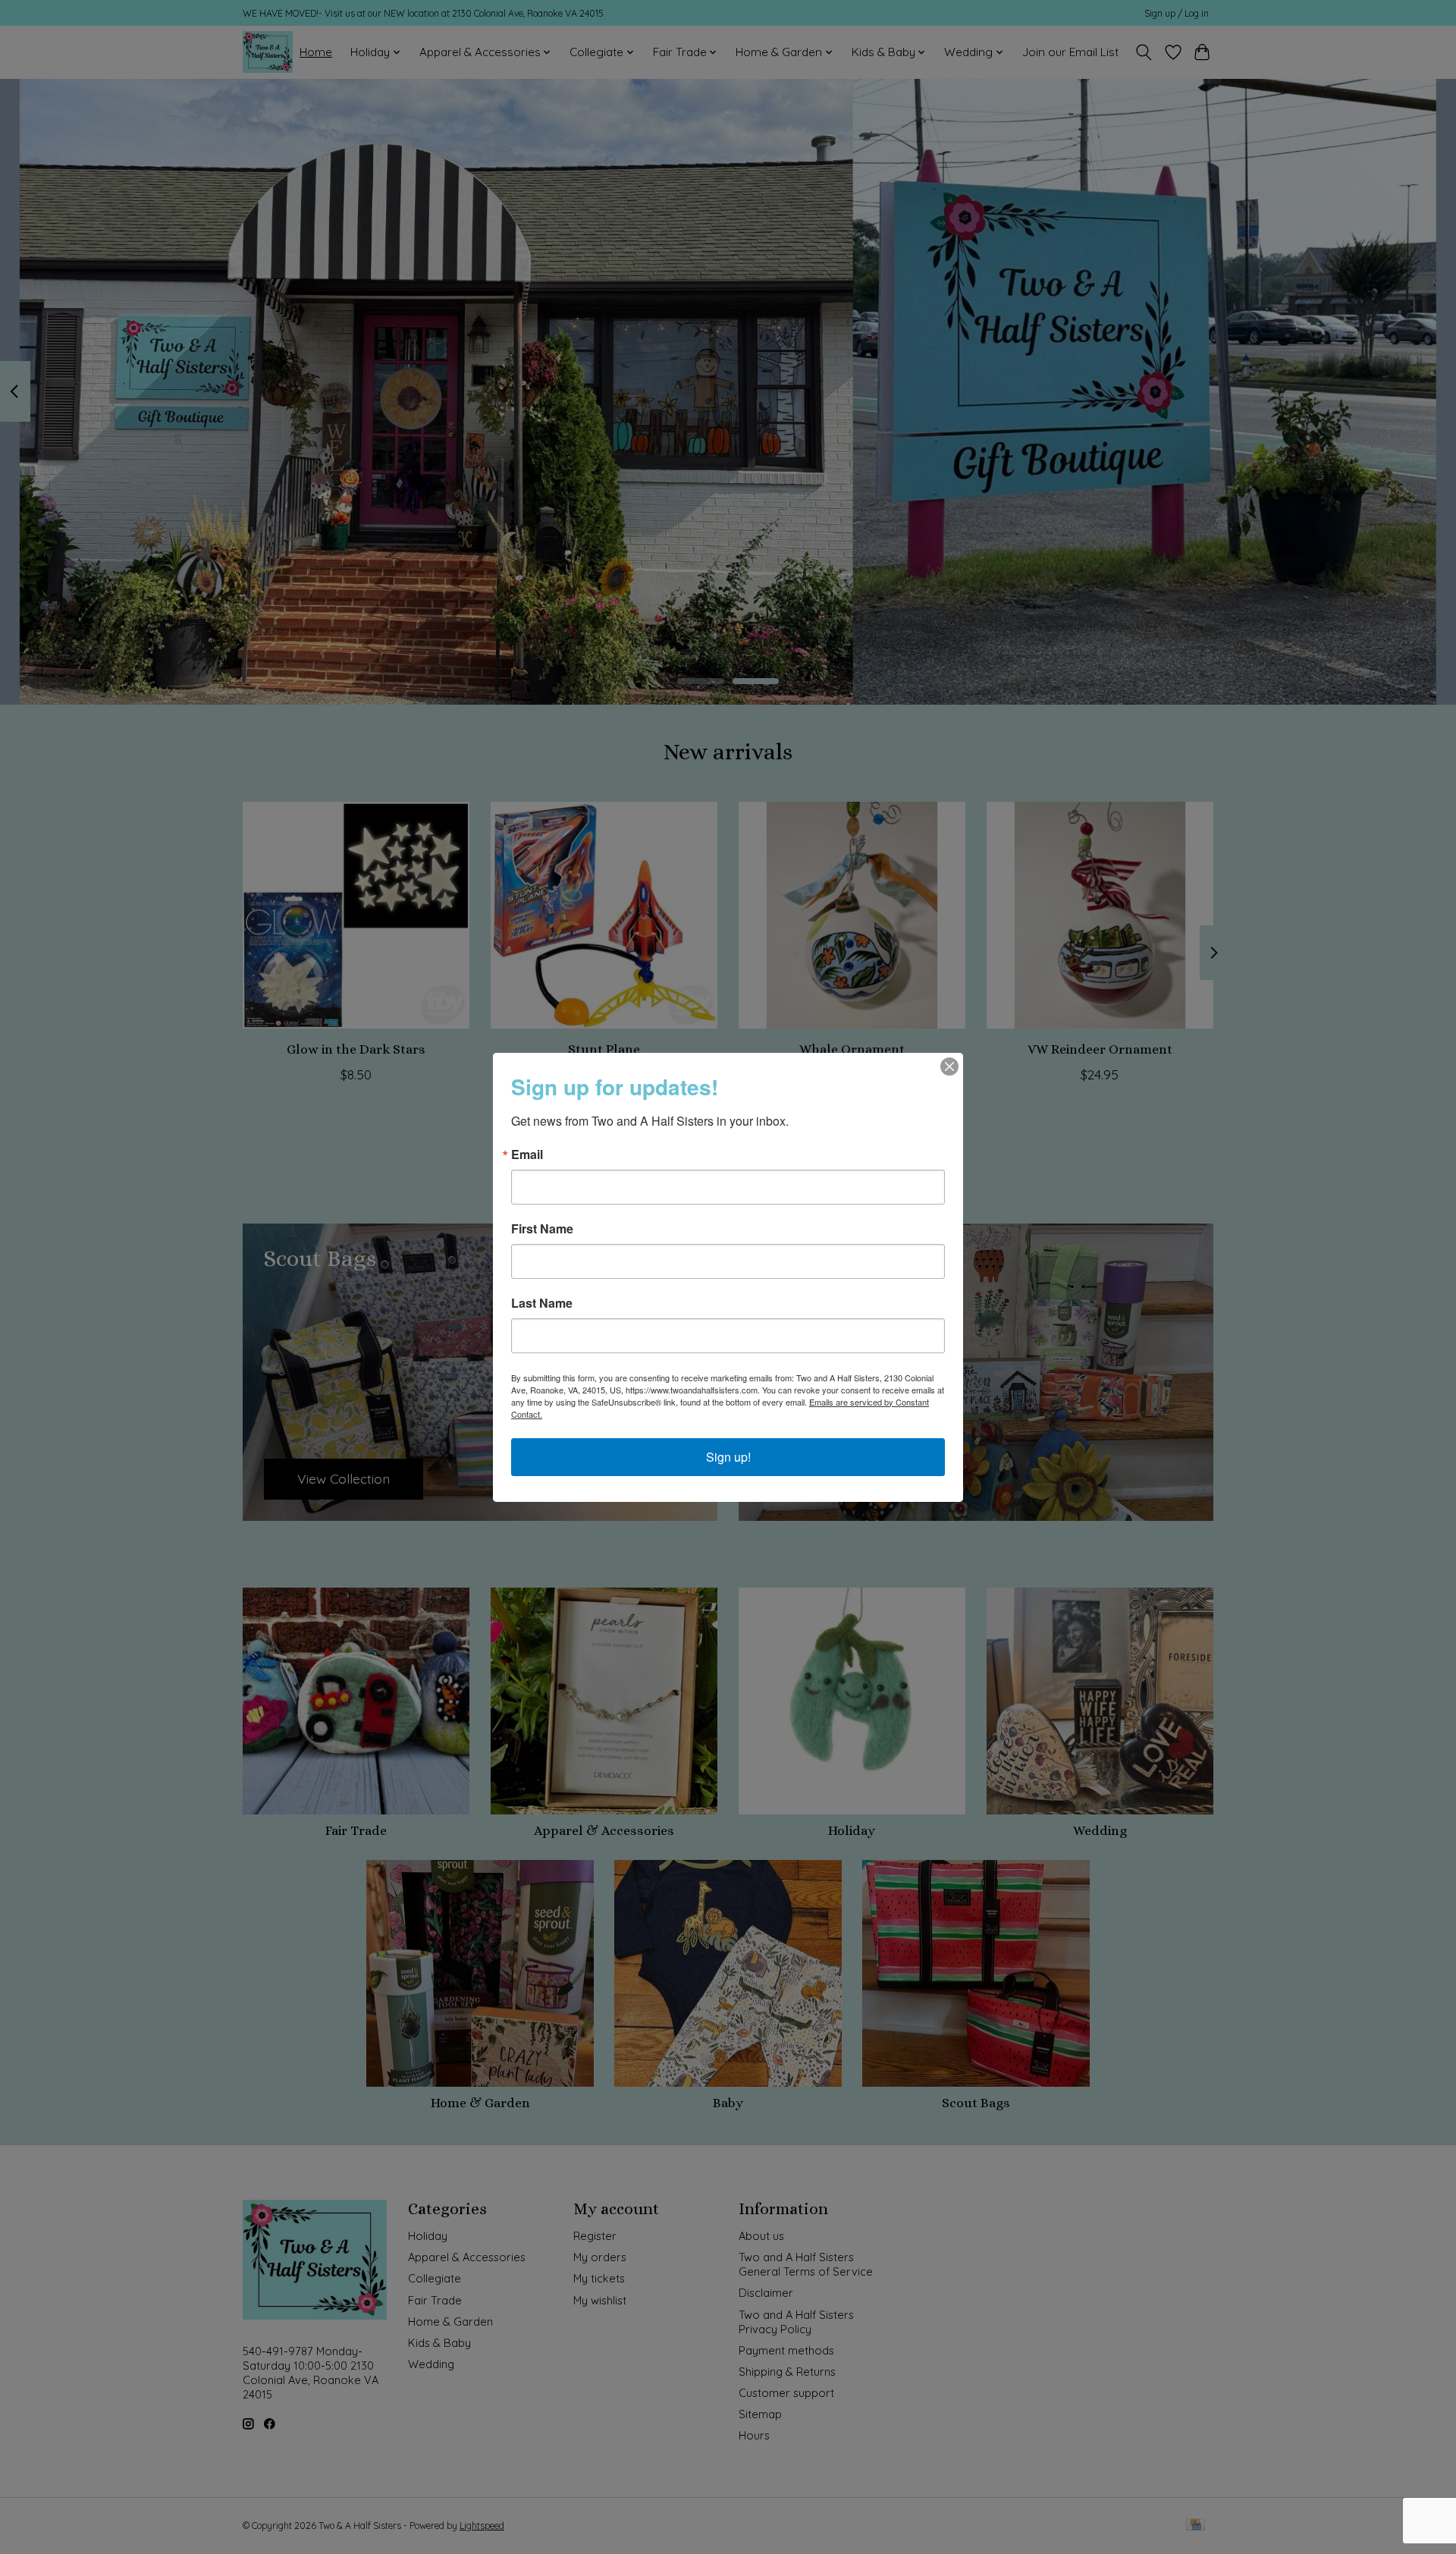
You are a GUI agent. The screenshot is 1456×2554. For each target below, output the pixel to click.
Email (527, 1154)
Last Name (542, 1303)
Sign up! (728, 1457)
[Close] (949, 1067)
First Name (542, 1229)
